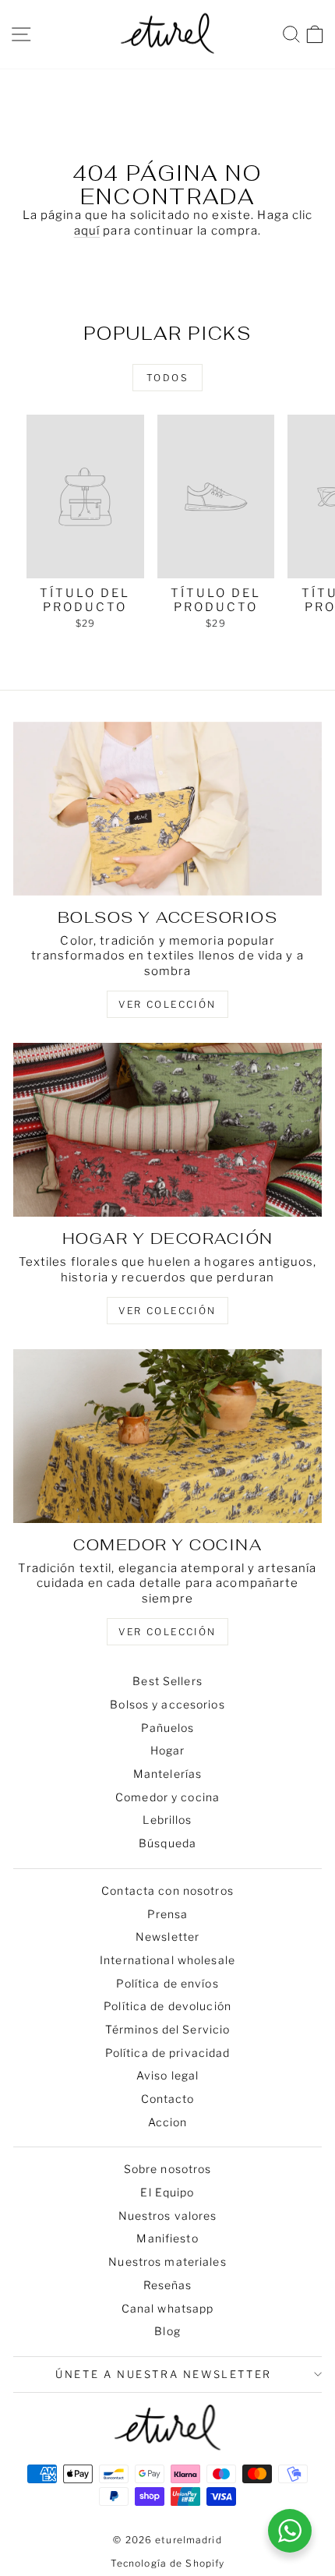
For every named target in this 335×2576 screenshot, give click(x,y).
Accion (168, 2122)
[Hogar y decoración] (167, 1130)
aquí (87, 231)
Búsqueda (167, 1843)
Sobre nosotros (168, 2169)
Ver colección (167, 1632)
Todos (167, 378)
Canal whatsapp (168, 2308)
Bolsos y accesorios (167, 1704)
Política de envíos (167, 1983)
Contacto (168, 2099)
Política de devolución (167, 2006)
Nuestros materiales (167, 2262)
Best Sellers (167, 1681)
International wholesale (167, 1960)
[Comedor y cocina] (167, 1436)
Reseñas (168, 2285)
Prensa (168, 1914)
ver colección (167, 1004)
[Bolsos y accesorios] (167, 809)
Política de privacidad (168, 2053)
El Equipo (167, 2192)
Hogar (168, 1750)
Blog (167, 2331)
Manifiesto (167, 2238)
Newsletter (167, 1936)
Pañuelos (168, 1728)
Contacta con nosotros (167, 1890)
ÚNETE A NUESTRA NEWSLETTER (164, 2374)
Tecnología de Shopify (168, 2563)
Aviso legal (167, 2075)
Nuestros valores (168, 2216)
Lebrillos (167, 1820)
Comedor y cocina (167, 1797)
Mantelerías (167, 1774)
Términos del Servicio (168, 2029)
